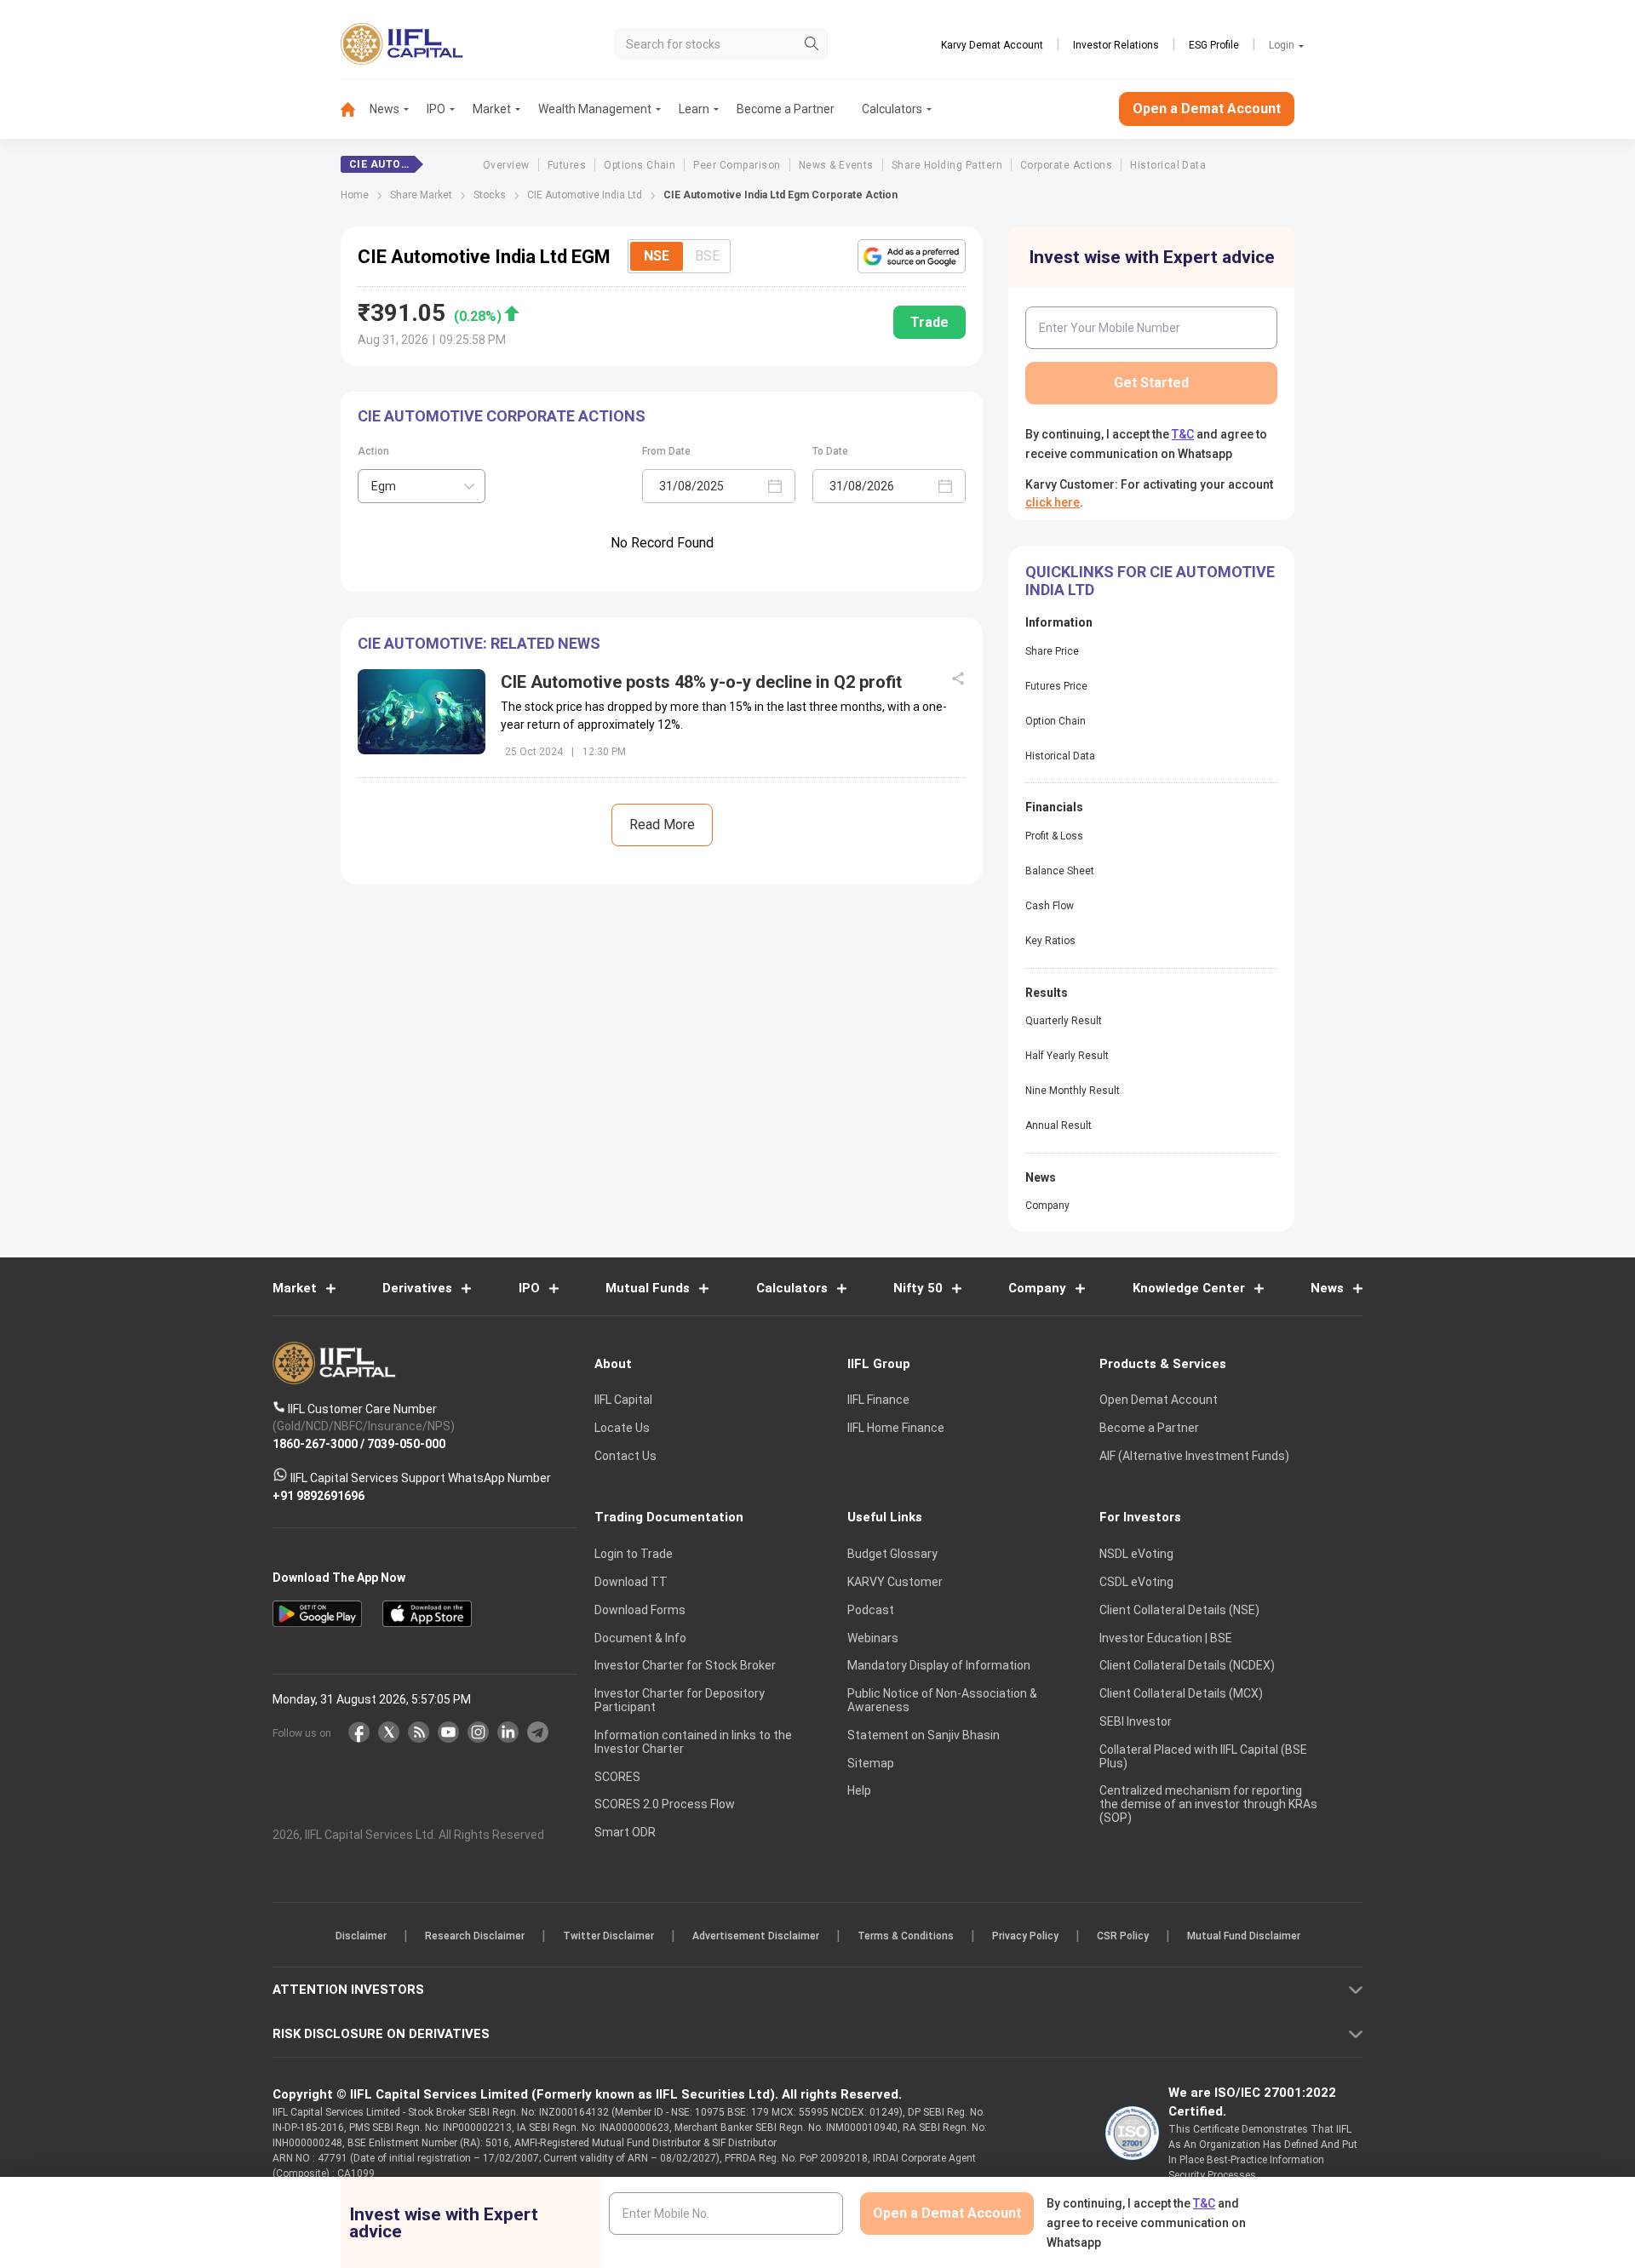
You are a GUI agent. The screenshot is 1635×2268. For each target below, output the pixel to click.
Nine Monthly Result (1073, 1091)
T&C (1183, 434)
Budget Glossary (892, 1554)
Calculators (892, 109)
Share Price (1052, 651)
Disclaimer (361, 1936)
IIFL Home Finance (896, 1428)
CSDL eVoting (1136, 1582)
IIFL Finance (878, 1400)
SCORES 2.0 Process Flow (665, 1804)
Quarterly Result (1064, 1021)
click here (1053, 502)
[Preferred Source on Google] (912, 256)
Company (1047, 1206)
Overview (506, 165)
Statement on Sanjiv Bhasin (924, 1735)
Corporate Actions (1066, 165)
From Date (666, 451)
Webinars (873, 1638)
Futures (567, 165)
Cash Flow (1050, 906)
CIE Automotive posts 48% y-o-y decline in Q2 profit (701, 682)
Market (492, 109)
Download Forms (640, 1610)
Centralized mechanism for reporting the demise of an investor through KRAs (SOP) (1208, 1804)
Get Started (1151, 383)
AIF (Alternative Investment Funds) (1194, 1456)
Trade (929, 322)
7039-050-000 (406, 1443)
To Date (830, 451)
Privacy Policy (1025, 1936)
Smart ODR (625, 1832)
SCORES (617, 1777)
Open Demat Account (1159, 1400)
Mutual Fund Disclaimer (1244, 1936)
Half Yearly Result (1067, 1056)
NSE (657, 256)
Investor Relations (1116, 45)
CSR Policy (1123, 1936)
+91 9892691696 (318, 1495)
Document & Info (640, 1638)
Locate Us (622, 1428)
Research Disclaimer (475, 1936)
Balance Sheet (1060, 871)
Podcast (871, 1610)
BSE (707, 256)
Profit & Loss (1054, 836)
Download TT (631, 1582)
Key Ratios (1050, 941)
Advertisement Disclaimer (756, 1936)
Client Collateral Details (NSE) (1179, 1610)
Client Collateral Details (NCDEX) (1187, 1665)
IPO (436, 109)
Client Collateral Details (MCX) (1181, 1693)
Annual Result (1058, 1125)
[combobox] (422, 486)
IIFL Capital (623, 1400)
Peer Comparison (737, 165)
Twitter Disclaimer (608, 1936)
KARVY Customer (895, 1582)
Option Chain (1056, 721)
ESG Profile (1214, 45)
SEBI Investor (1136, 1721)
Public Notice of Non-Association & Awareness (942, 1700)
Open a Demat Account (1207, 109)
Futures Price (1056, 686)
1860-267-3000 (315, 1443)
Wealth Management (595, 109)
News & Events (836, 165)
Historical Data (1168, 165)
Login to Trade (634, 1554)
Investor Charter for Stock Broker (685, 1665)
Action (373, 451)
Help (859, 1790)
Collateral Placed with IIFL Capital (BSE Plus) (1203, 1756)
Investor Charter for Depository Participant (680, 1700)
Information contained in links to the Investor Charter (693, 1742)
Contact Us (625, 1456)
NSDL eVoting (1136, 1554)
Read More (662, 825)
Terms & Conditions (906, 1936)
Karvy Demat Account (992, 45)
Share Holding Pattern (947, 165)
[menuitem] (355, 109)
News (384, 109)
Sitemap (871, 1763)
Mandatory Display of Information (939, 1665)
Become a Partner (786, 109)
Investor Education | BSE (1166, 1638)
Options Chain (640, 165)
